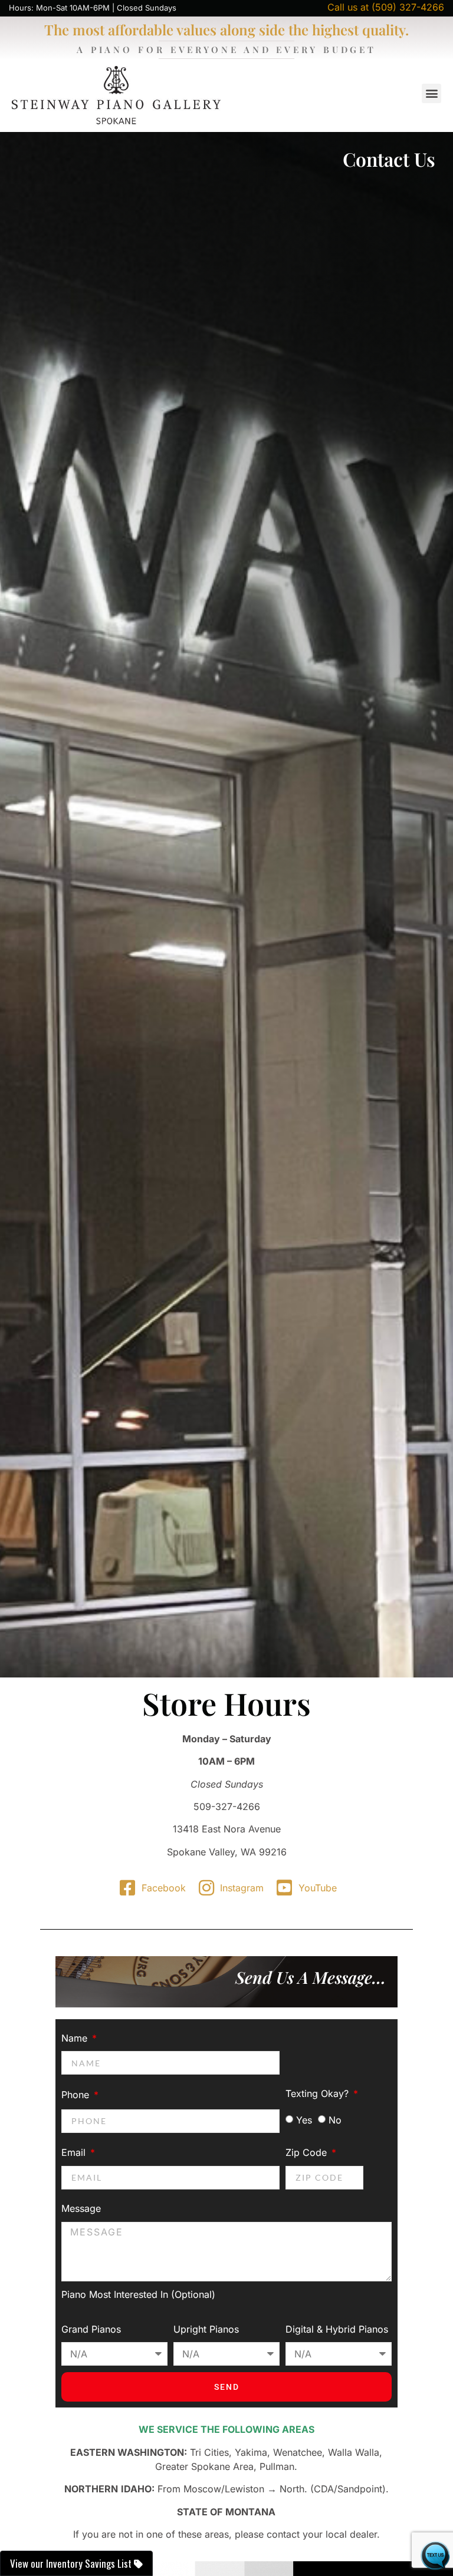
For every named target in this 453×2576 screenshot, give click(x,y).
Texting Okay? (319, 2093)
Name (76, 2038)
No (335, 2120)
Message (81, 2208)
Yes (304, 2120)
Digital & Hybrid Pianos (337, 2329)
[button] (431, 93)
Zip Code (308, 2152)
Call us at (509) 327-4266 (386, 7)
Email (75, 2152)
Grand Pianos (91, 2329)
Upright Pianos (206, 2329)
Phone (77, 2095)
